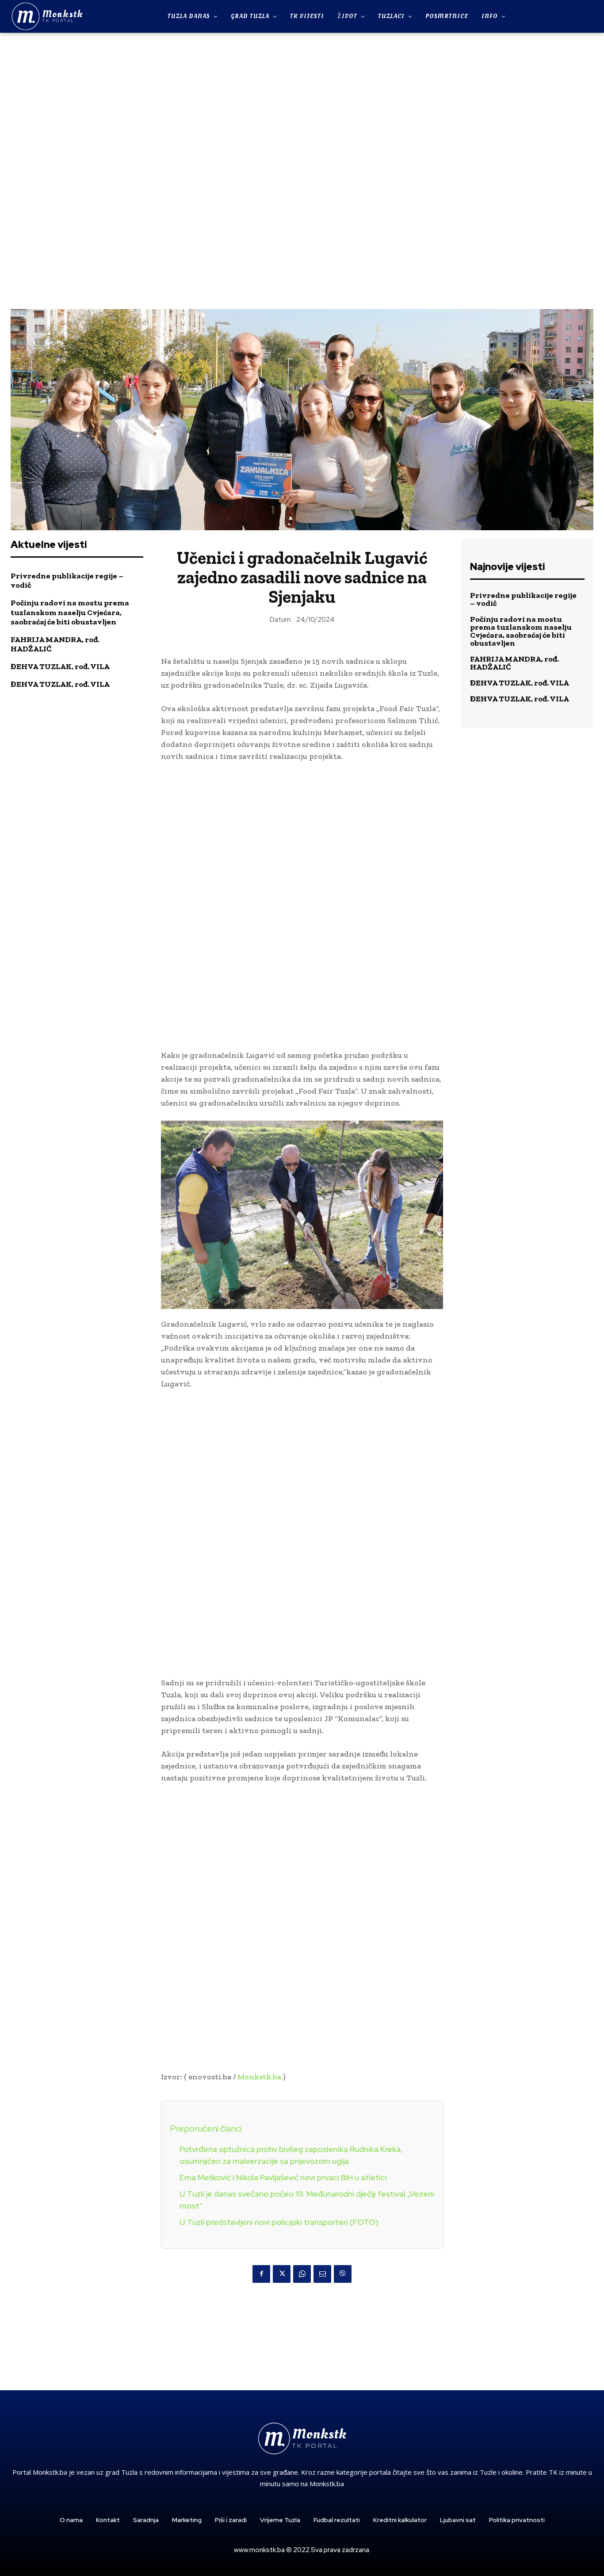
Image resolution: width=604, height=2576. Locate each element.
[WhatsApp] (302, 2274)
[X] (282, 2274)
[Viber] (343, 2274)
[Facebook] (261, 2274)
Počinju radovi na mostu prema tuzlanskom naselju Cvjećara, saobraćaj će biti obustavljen (70, 612)
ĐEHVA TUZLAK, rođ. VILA (60, 666)
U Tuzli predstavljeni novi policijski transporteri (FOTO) (279, 2222)
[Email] (322, 2274)
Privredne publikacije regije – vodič (67, 581)
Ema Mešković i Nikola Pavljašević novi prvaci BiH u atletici (283, 2177)
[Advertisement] (302, 170)
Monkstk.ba (259, 2077)
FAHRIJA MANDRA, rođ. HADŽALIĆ (55, 644)
